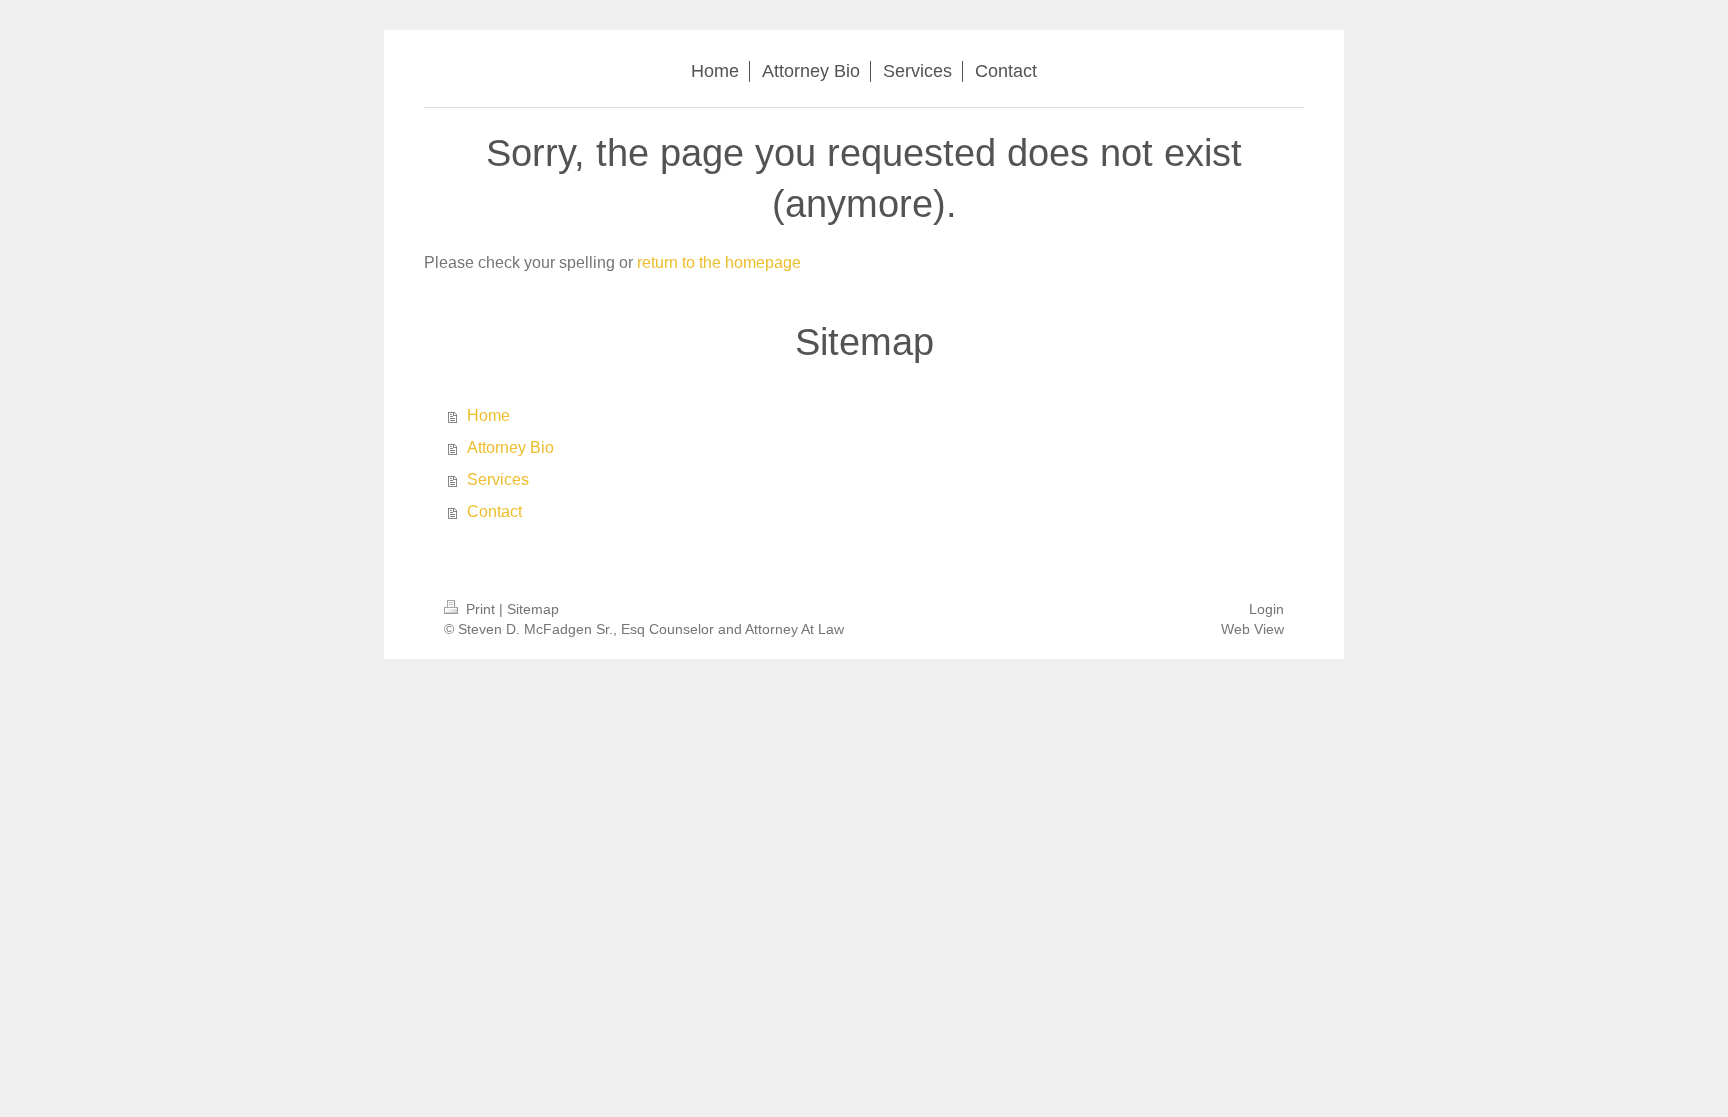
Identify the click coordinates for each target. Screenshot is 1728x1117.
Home (488, 415)
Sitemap (533, 609)
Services (498, 479)
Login (1266, 609)
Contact (494, 511)
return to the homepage (719, 262)
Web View (1252, 629)
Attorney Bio (510, 447)
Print (480, 609)
